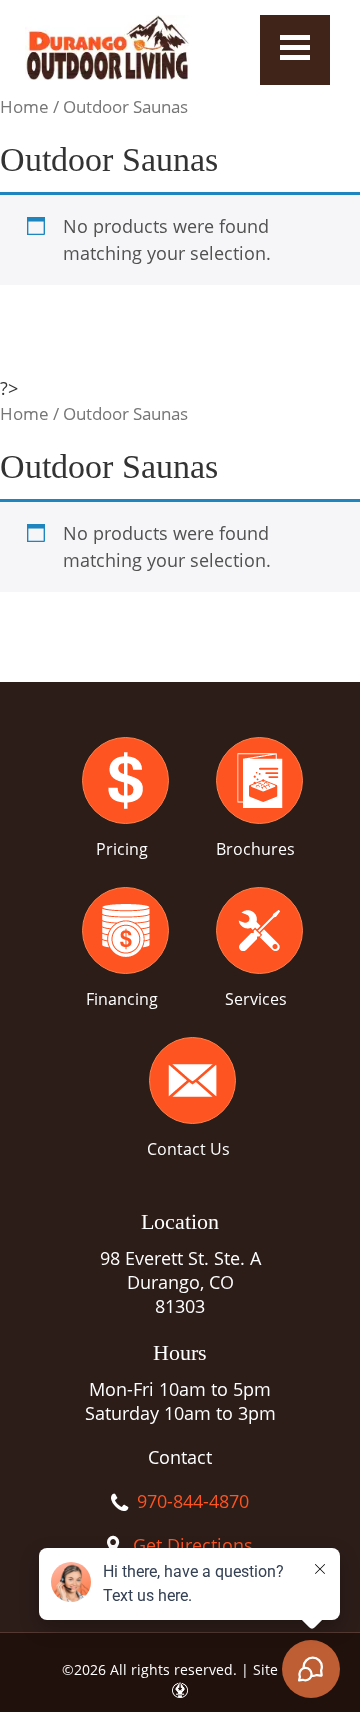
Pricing (122, 849)
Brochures (255, 849)
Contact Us (188, 1149)
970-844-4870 (193, 1501)
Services (256, 999)
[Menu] (295, 50)
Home (24, 106)
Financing (122, 999)
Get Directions (193, 1545)
